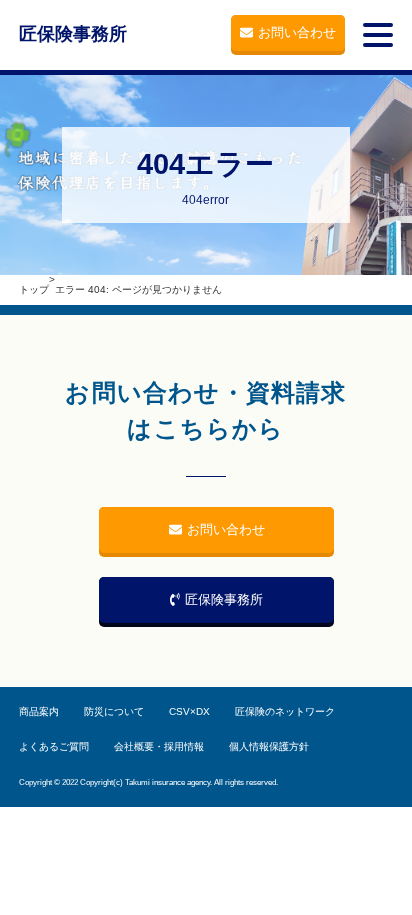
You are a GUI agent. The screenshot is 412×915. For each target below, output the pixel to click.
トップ (34, 289)
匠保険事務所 (73, 34)
